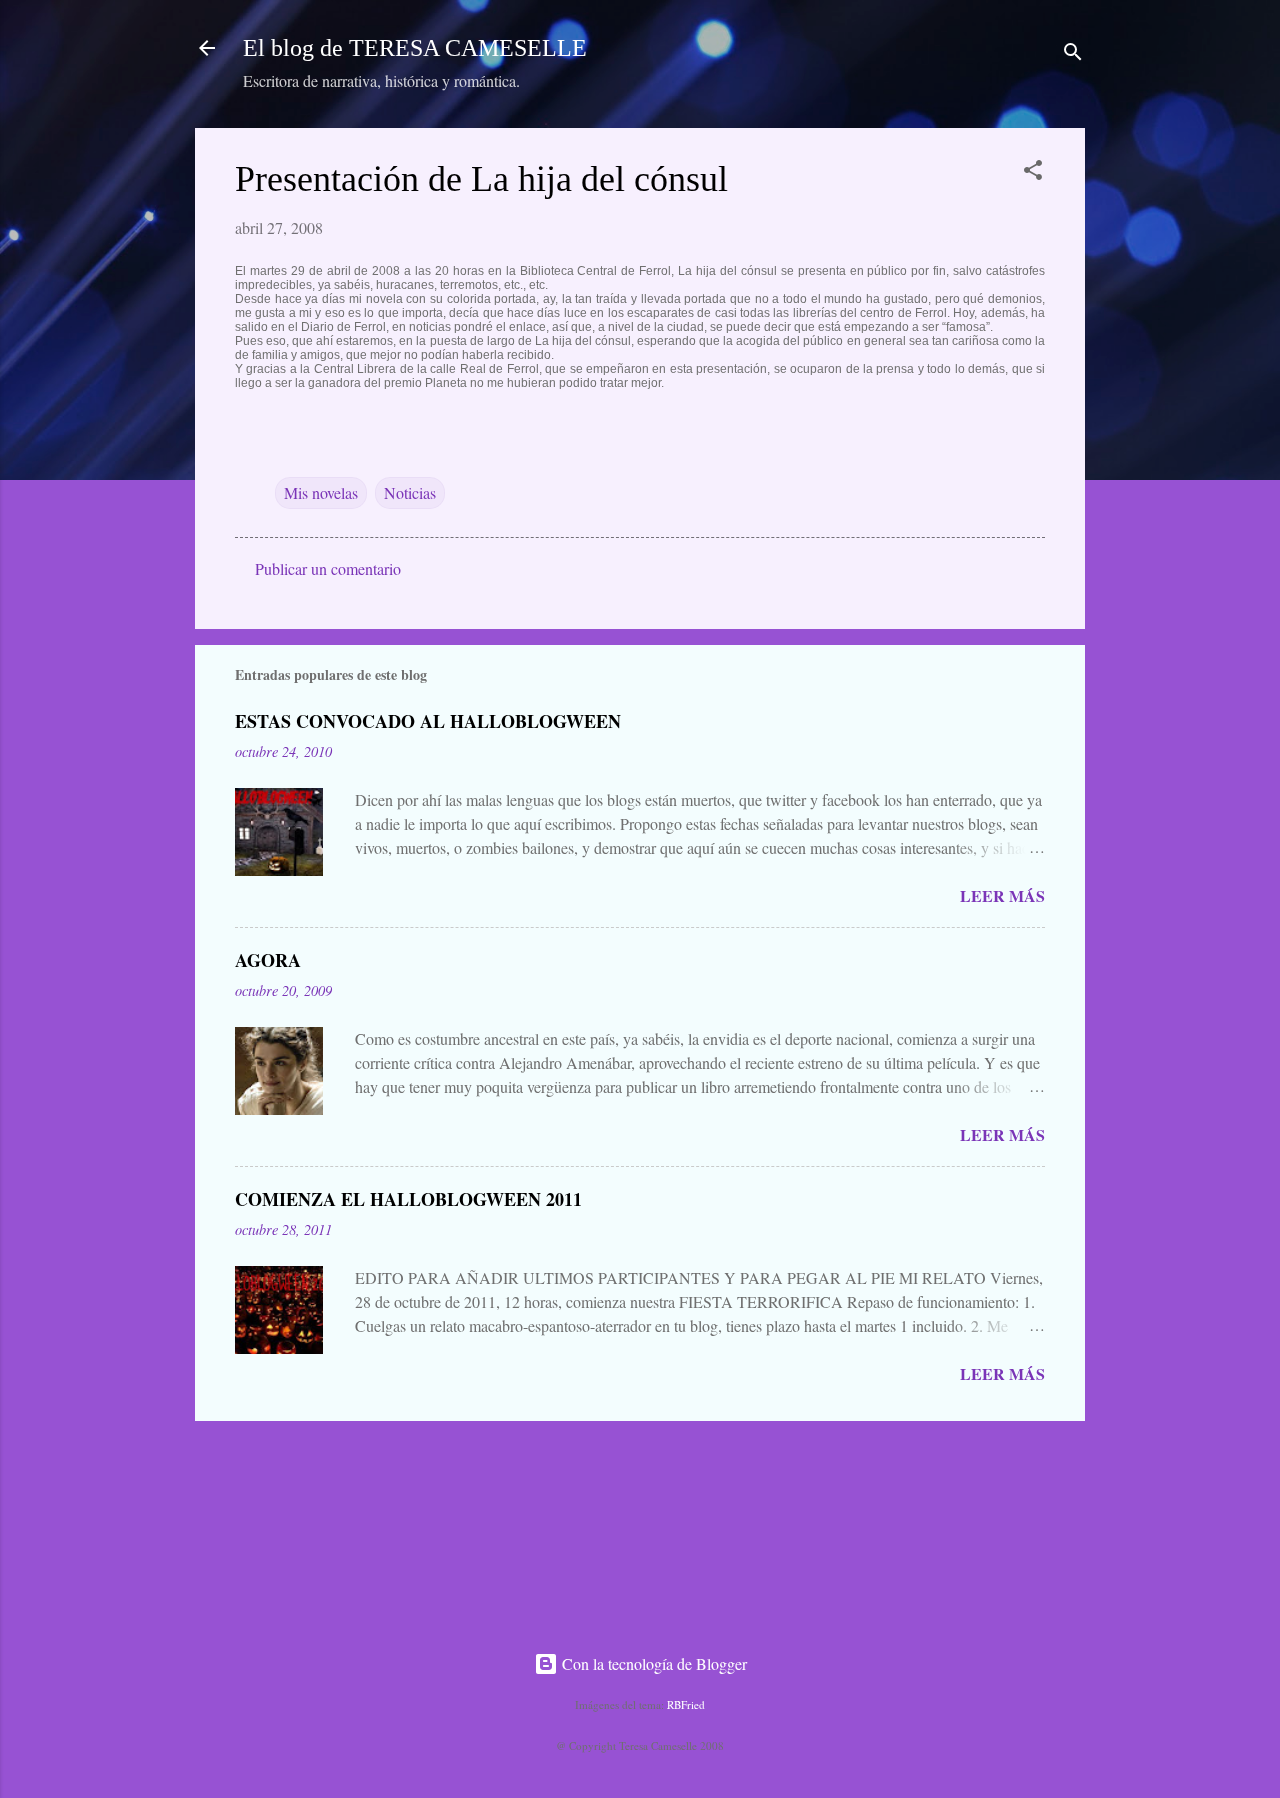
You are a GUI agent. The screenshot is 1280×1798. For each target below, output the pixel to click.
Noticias (410, 492)
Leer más (1002, 895)
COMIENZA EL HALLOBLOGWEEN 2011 (408, 1199)
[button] (1033, 173)
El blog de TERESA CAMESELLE (415, 48)
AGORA (268, 960)
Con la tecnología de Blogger (652, 1663)
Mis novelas (321, 492)
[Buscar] (1073, 54)
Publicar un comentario (328, 568)
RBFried (686, 1704)
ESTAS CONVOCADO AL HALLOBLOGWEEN (428, 721)
